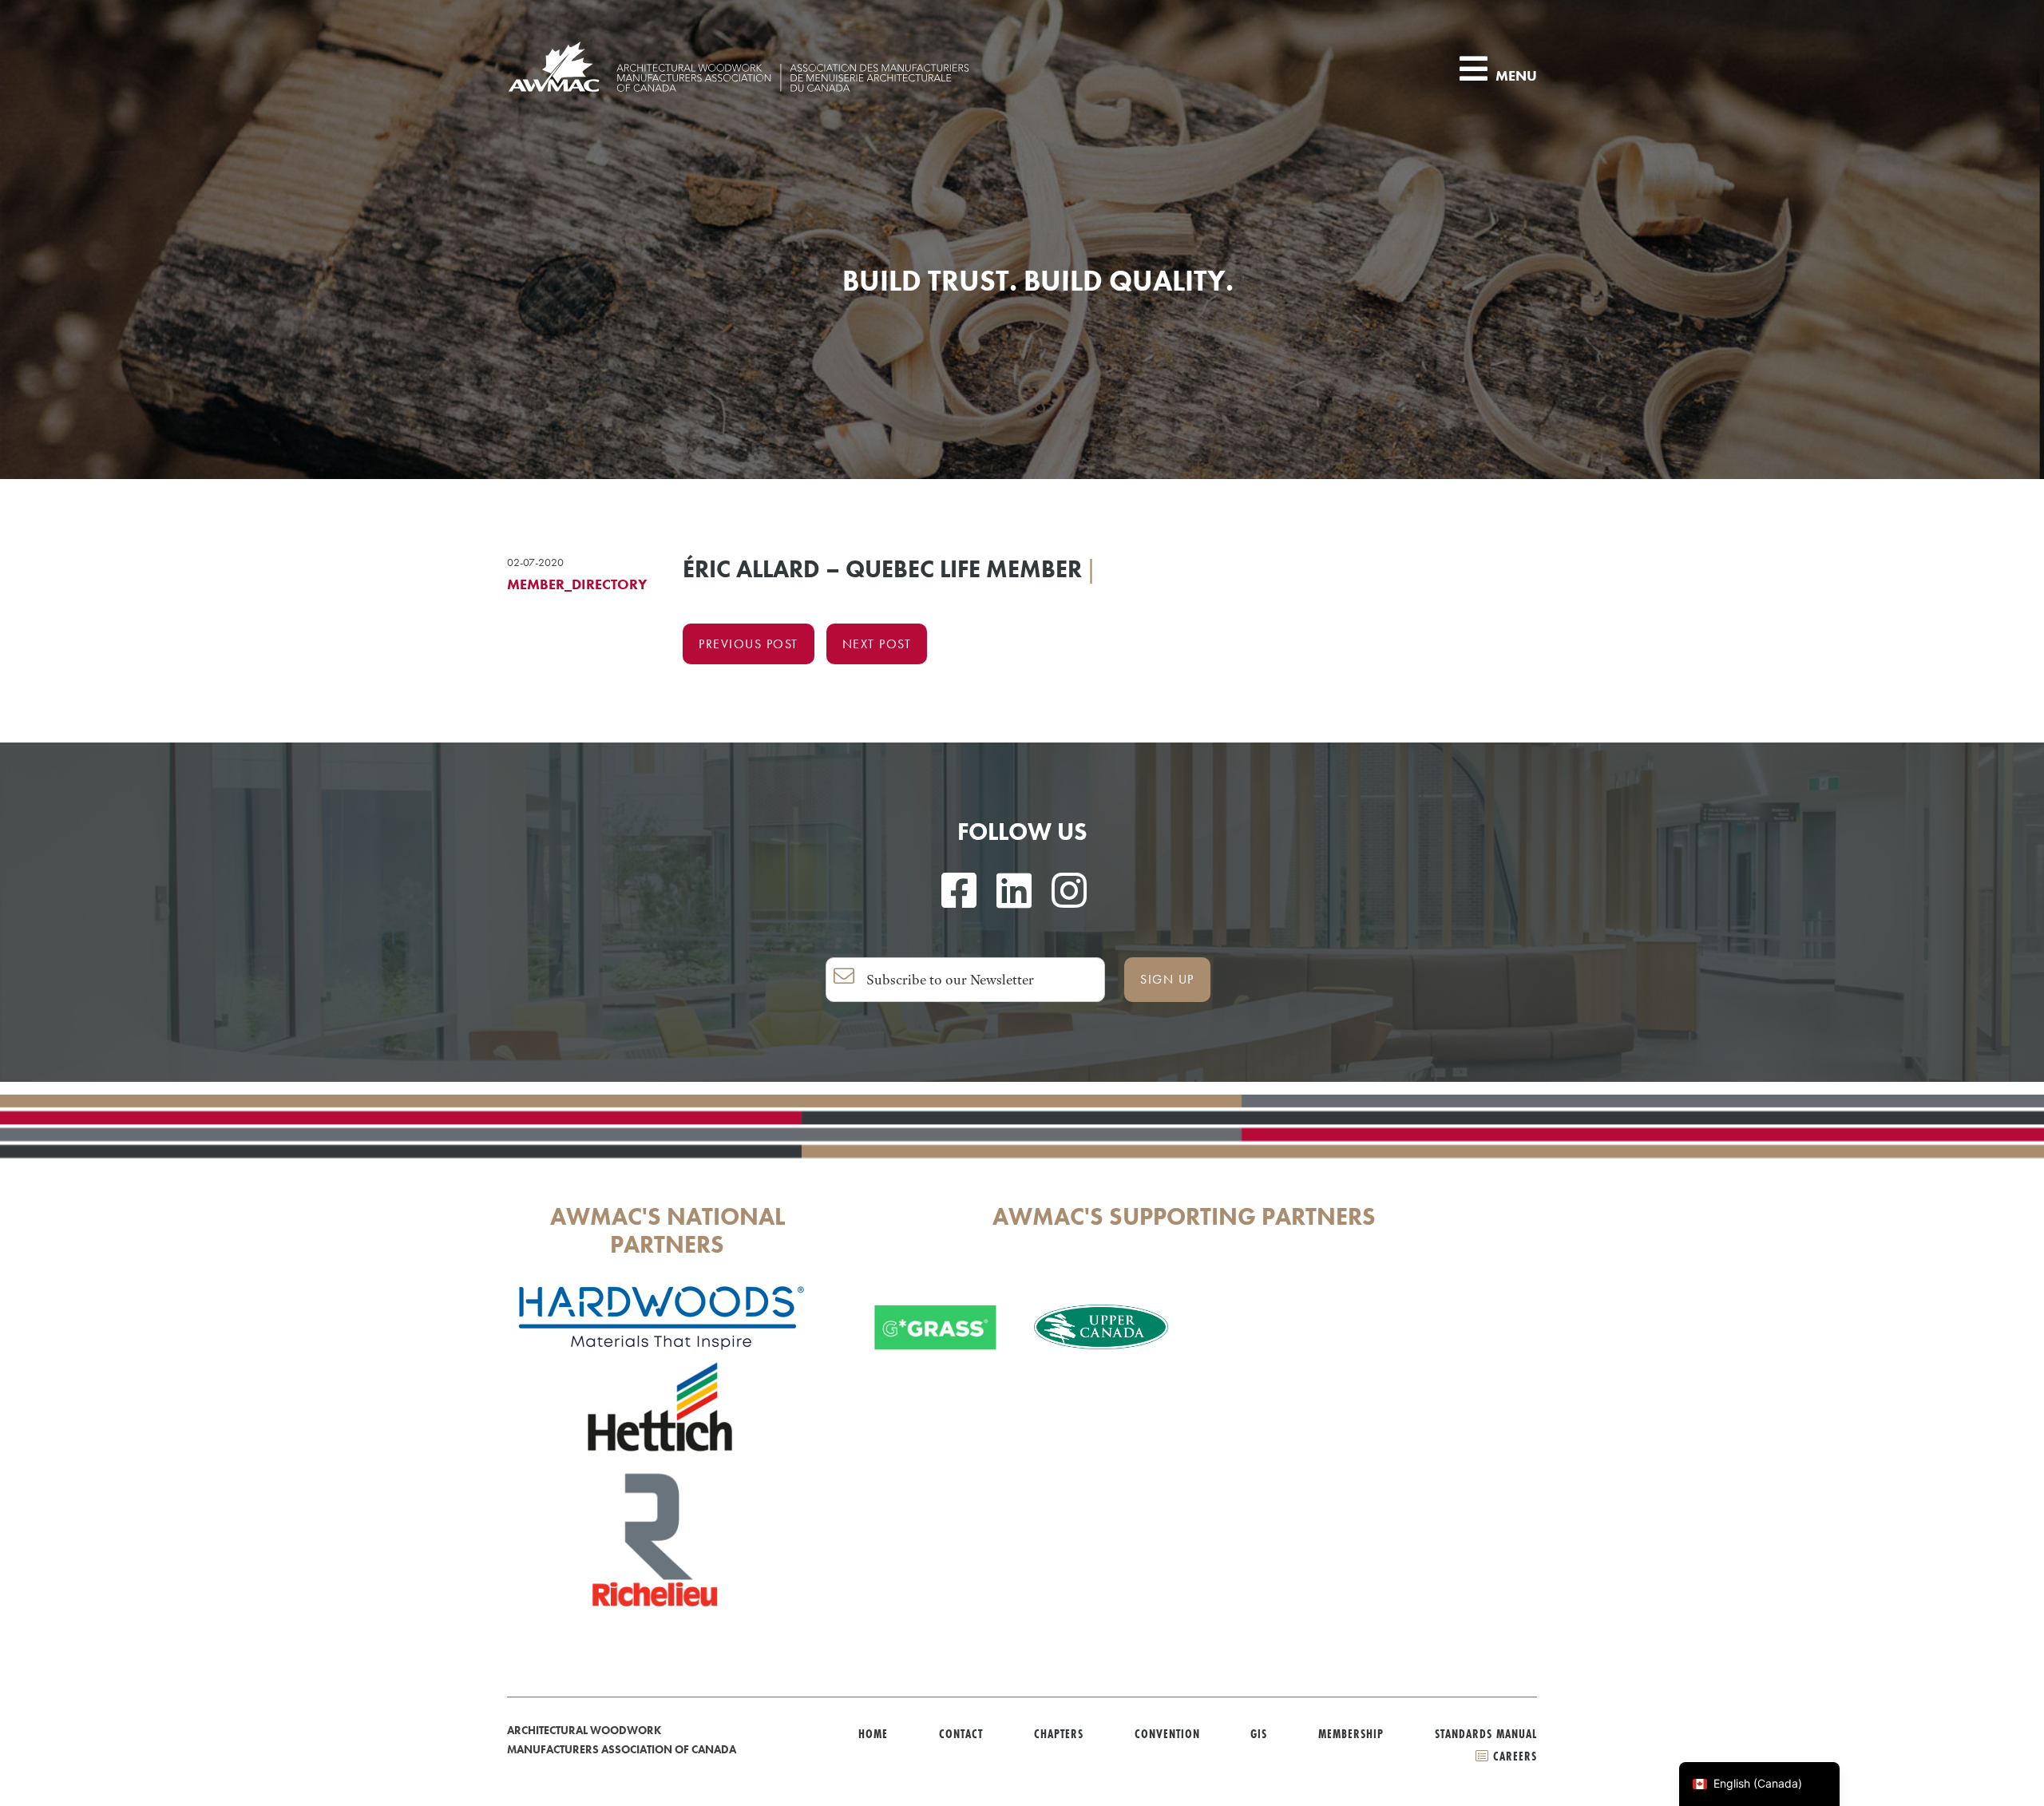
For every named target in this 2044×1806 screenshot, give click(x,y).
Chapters (1059, 1734)
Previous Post (749, 644)
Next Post (877, 644)
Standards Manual (1486, 1734)
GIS (1259, 1734)
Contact (961, 1734)
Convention (1167, 1734)
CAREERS (1513, 1756)
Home (873, 1734)
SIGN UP (1167, 979)
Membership (1351, 1734)
